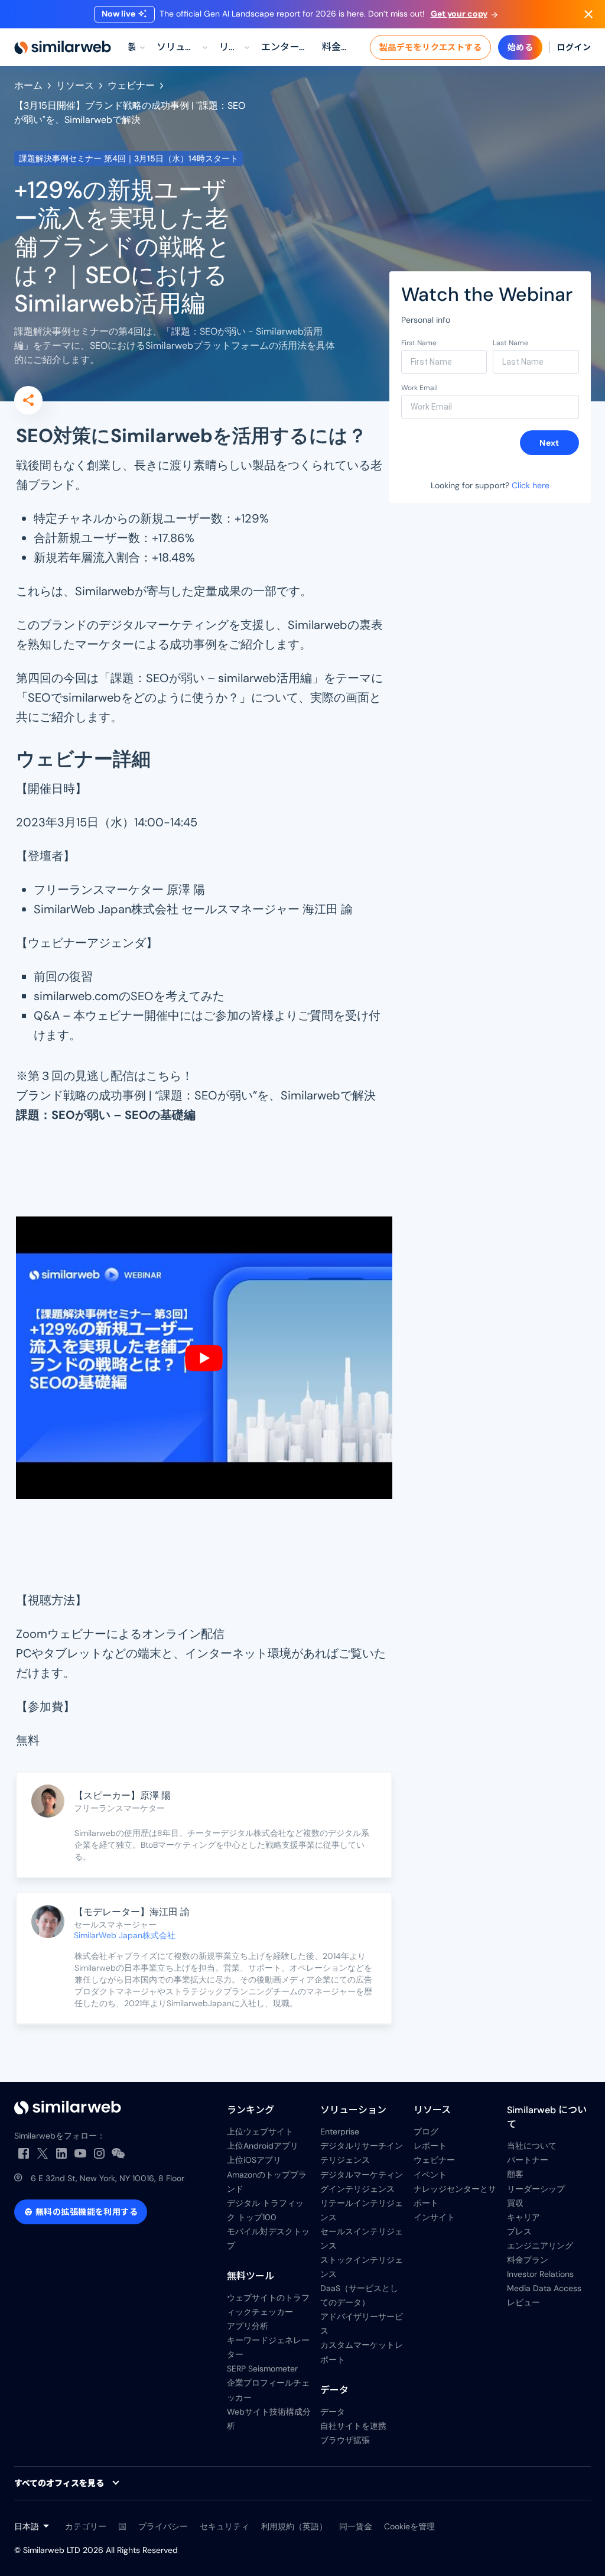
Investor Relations (540, 2274)
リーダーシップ (536, 2189)
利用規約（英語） (294, 2526)
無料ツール (251, 2276)
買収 (515, 2203)
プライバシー (163, 2526)
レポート (430, 2146)
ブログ (426, 2131)
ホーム (28, 85)
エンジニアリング (540, 2246)
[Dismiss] (588, 14)
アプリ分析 (248, 2326)
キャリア (523, 2217)
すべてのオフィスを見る (59, 2483)
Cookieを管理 (409, 2526)
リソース (75, 85)
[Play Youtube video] (204, 1358)
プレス (519, 2231)
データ (334, 2390)
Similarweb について (547, 2117)
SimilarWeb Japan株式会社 (125, 1935)
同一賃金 (356, 2526)
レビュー (523, 2302)
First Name (419, 343)
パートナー (528, 2160)
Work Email (419, 388)
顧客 (515, 2174)
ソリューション (353, 2110)
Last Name (510, 343)
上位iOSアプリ (254, 2160)
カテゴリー (86, 2526)
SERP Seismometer (262, 2369)
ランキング (251, 2110)
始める (520, 47)
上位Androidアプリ (263, 2146)
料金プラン (528, 2260)
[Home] (63, 47)
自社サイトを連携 (353, 2426)
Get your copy (459, 14)
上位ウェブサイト (260, 2131)
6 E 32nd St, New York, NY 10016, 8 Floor (108, 2178)
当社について (532, 2146)
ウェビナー (131, 85)
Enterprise (340, 2131)
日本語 (27, 2526)
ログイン (574, 47)
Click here (531, 485)
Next (549, 443)
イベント (430, 2175)
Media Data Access (544, 2288)
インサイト (434, 2217)
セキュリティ (225, 2526)
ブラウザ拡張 (345, 2440)
